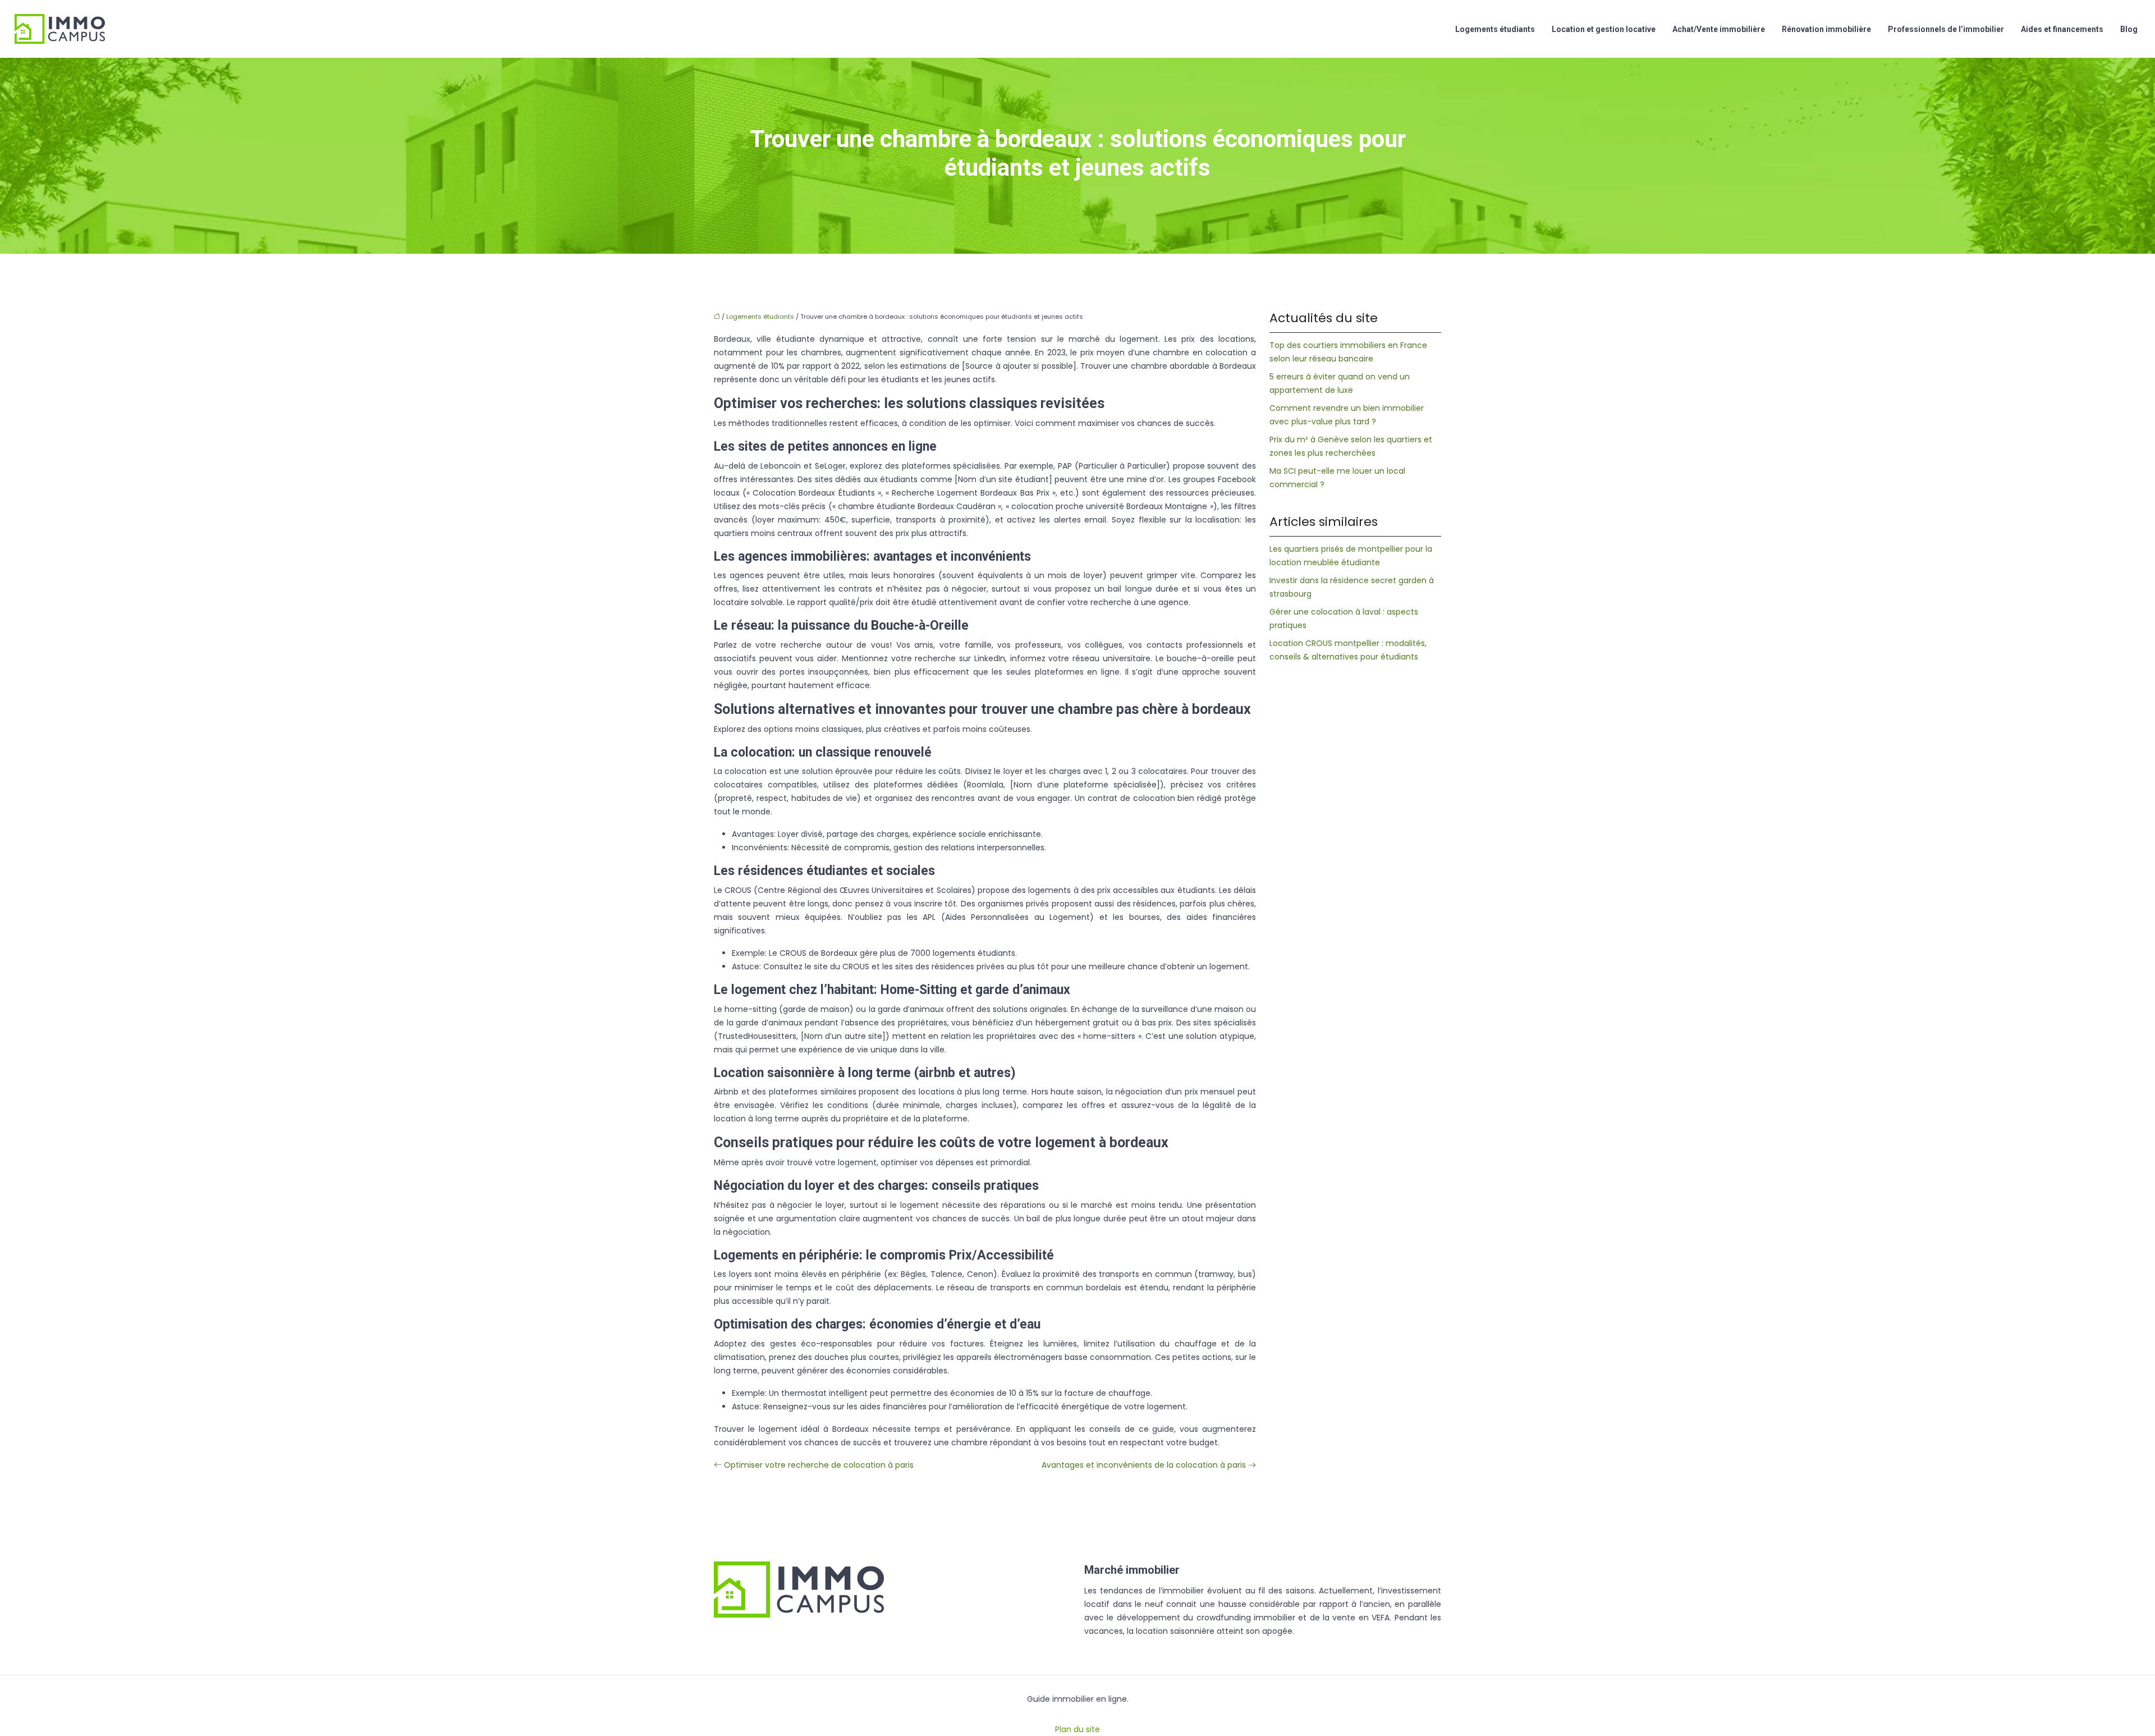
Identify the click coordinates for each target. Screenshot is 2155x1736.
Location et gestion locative (1604, 29)
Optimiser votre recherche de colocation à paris (819, 1465)
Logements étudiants (1495, 29)
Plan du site (1077, 1729)
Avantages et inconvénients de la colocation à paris (1144, 1465)
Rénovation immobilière (1826, 29)
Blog (2129, 29)
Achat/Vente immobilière (1719, 29)
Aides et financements (2062, 29)
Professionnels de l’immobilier (1946, 29)
